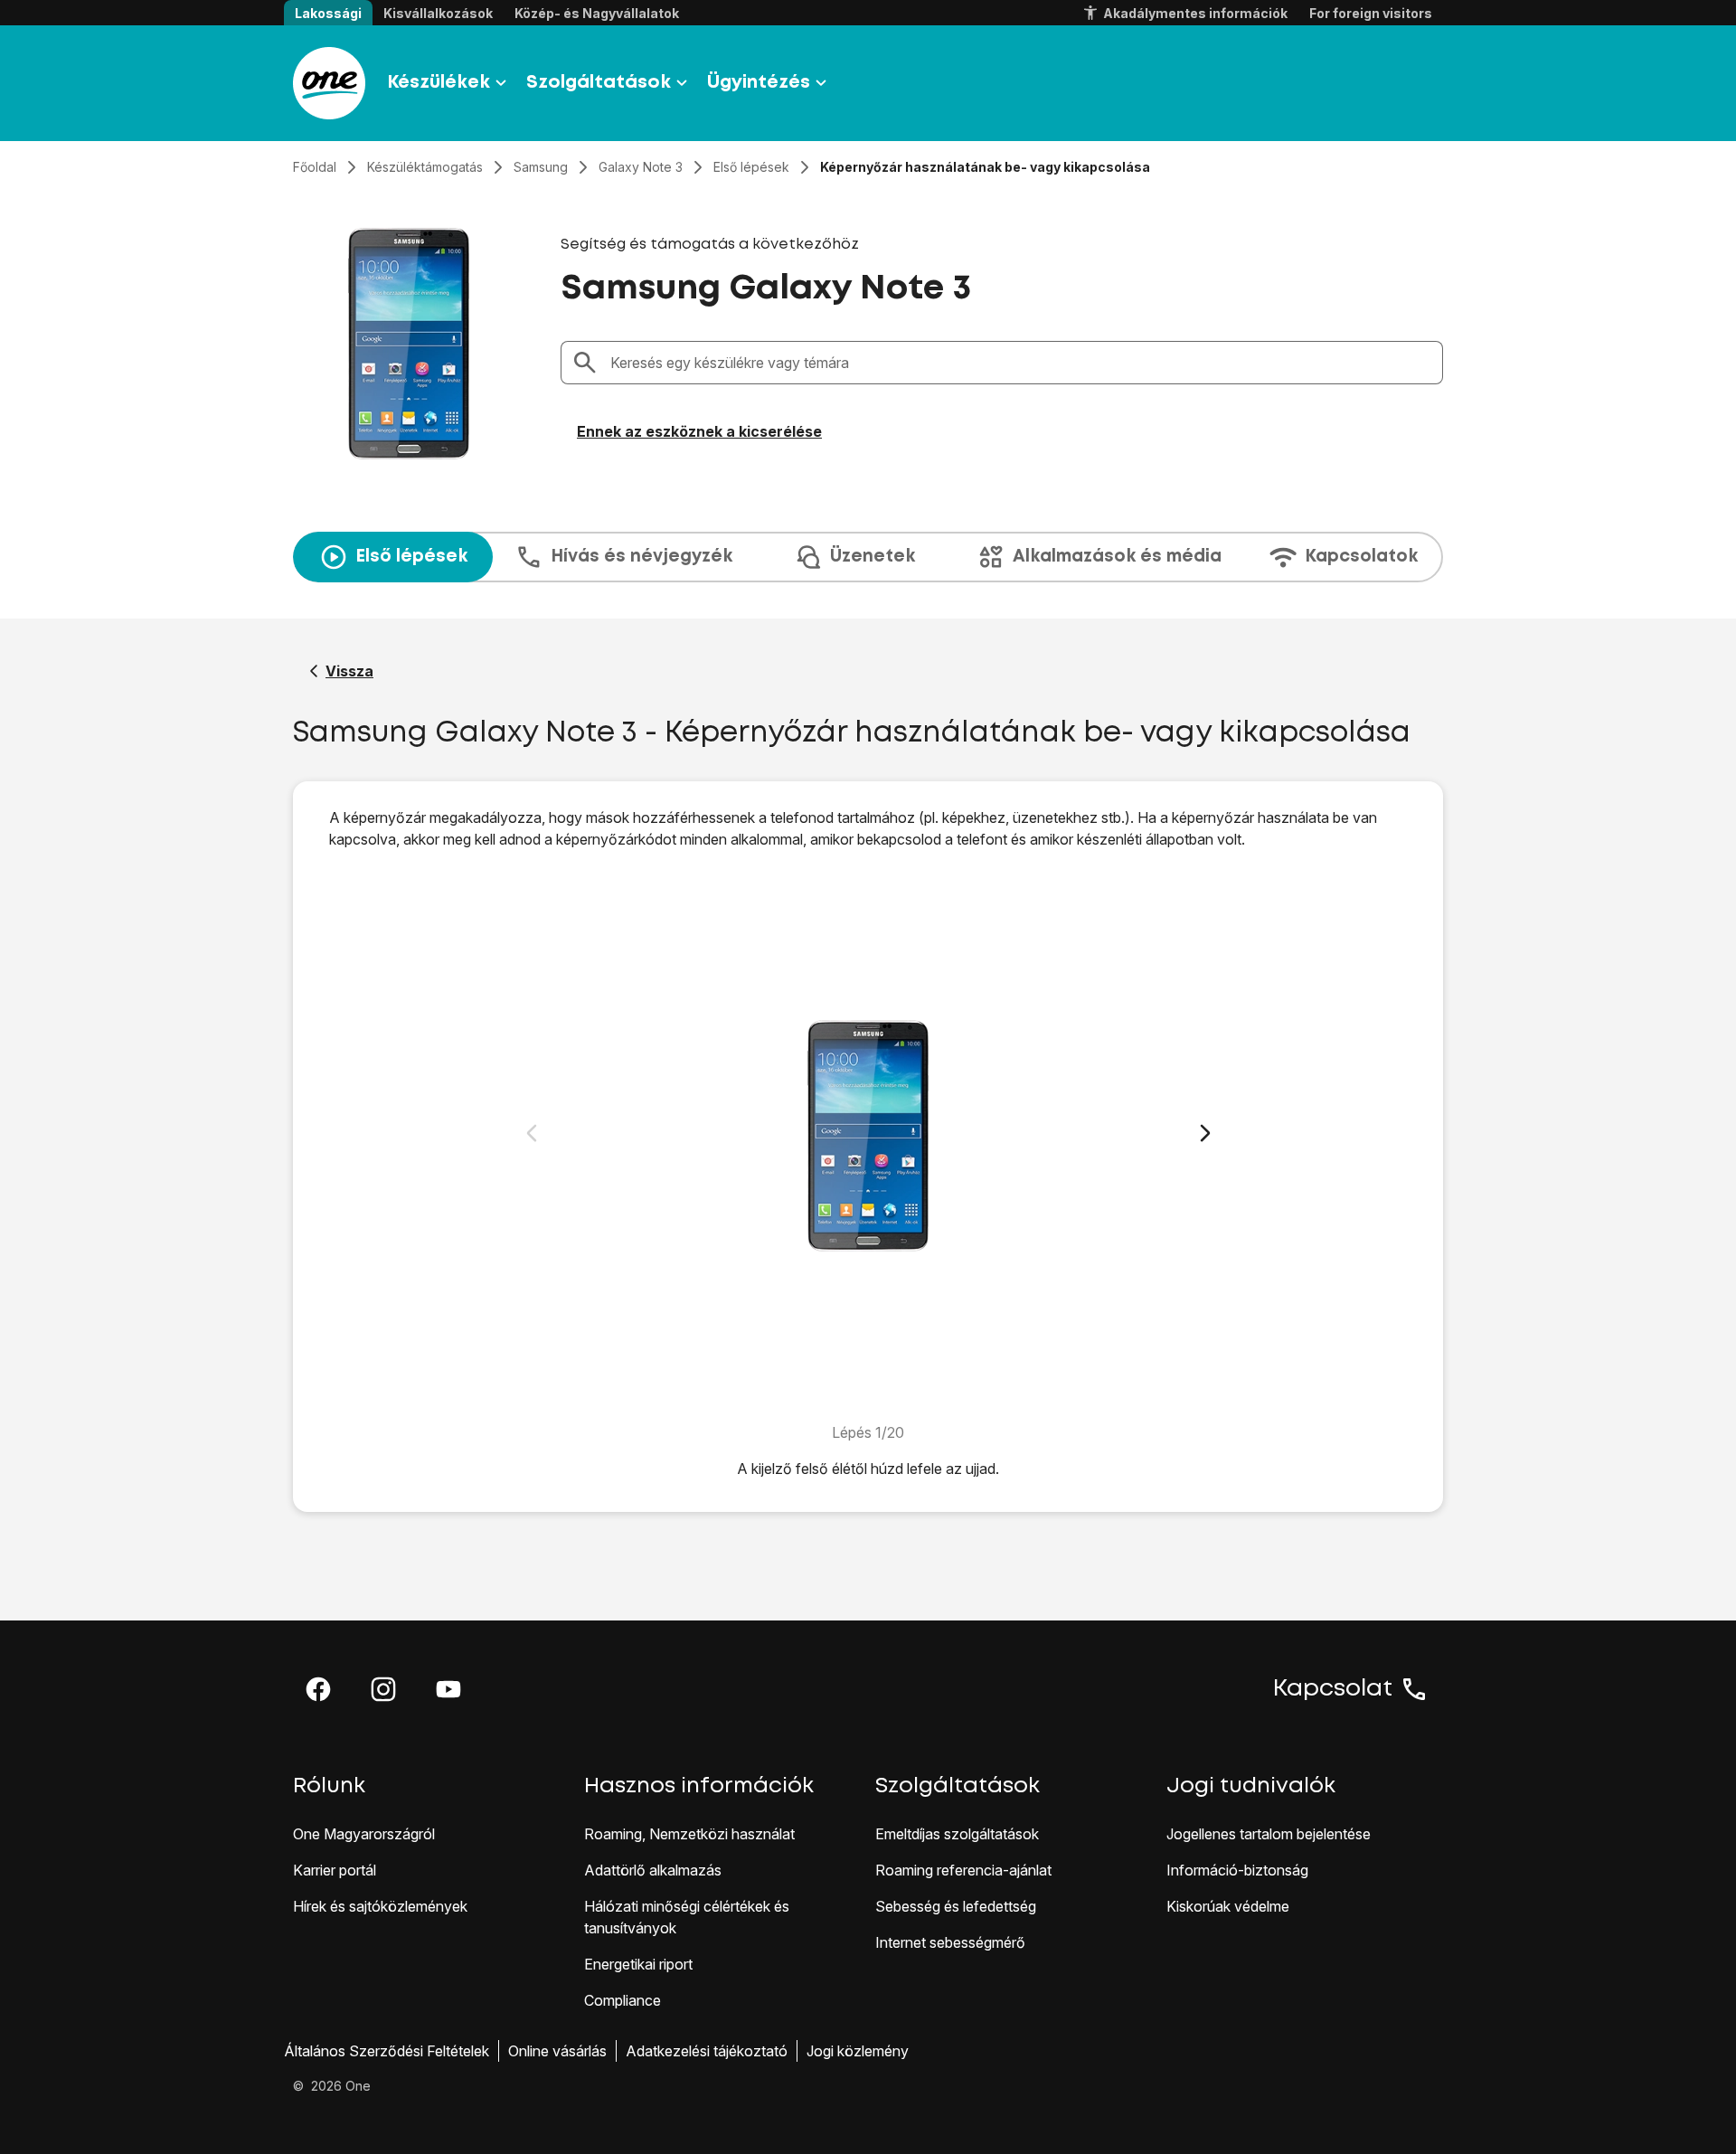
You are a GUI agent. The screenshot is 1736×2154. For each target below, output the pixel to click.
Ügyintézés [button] (759, 83)
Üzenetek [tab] (873, 557)
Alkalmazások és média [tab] (1117, 557)
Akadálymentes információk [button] (1195, 13)
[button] (318, 1689)
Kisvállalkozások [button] (438, 13)
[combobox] (1021, 363)
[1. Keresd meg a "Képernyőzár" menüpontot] (868, 1136)
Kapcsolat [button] (1333, 1689)
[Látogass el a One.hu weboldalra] (329, 83)
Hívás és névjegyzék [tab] (642, 557)
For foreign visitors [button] (1371, 13)
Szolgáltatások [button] (599, 83)
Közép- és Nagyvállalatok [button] (597, 13)
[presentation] (868, 557)
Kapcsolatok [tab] (1361, 557)
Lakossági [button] (328, 13)
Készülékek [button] (439, 83)
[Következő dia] (1205, 1133)
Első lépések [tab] (411, 557)
